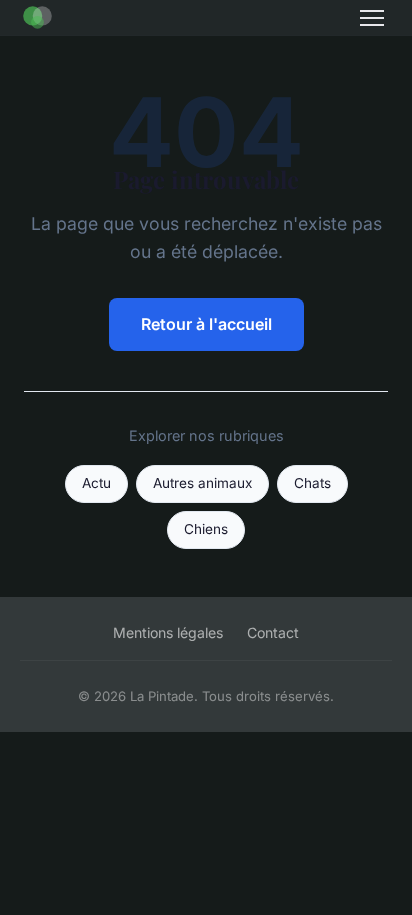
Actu (96, 483)
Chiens (206, 529)
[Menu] (372, 18)
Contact (273, 632)
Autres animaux (202, 483)
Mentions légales (168, 632)
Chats (312, 483)
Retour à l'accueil (206, 324)
